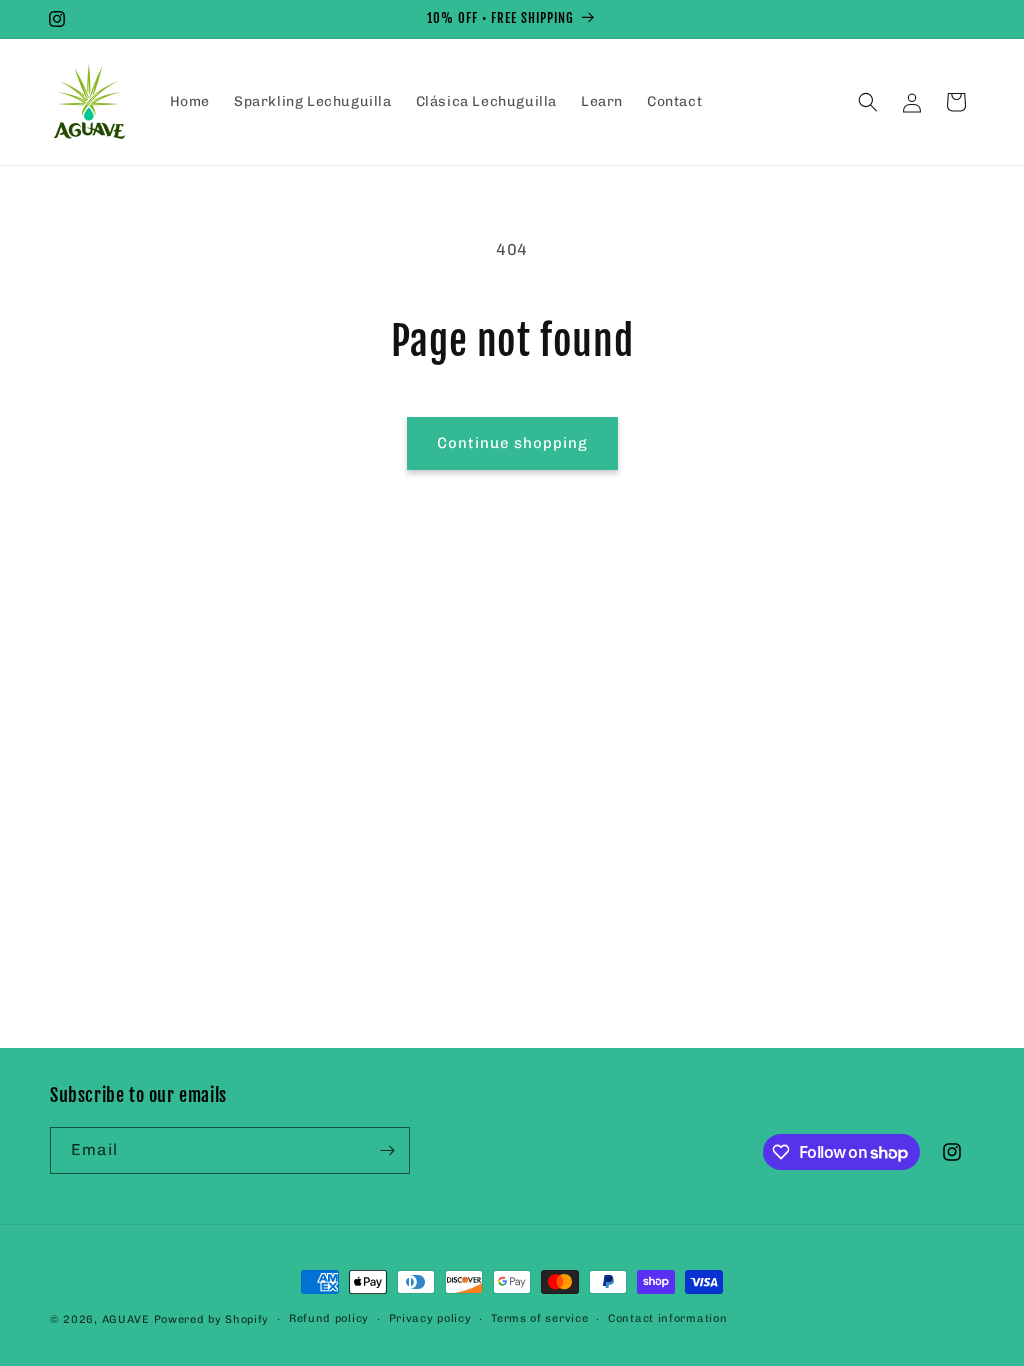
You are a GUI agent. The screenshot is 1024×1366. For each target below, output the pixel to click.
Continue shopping (512, 443)
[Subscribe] (387, 1150)
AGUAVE (126, 1319)
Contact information (667, 1318)
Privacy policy (430, 1318)
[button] (868, 102)
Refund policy (329, 1318)
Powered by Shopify (212, 1319)
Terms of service (539, 1318)
